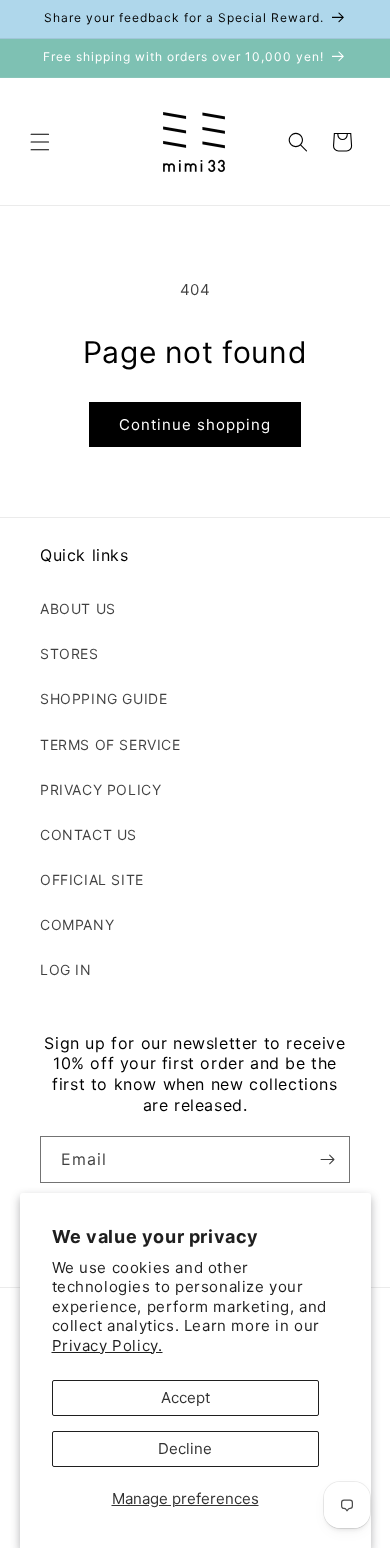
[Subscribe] (327, 1159)
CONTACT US (88, 834)
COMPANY (77, 924)
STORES (69, 653)
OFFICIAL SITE (92, 879)
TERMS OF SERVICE (110, 744)
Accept (185, 1397)
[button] (40, 142)
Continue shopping (195, 424)
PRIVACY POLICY (100, 789)
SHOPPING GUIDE (103, 698)
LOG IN (66, 969)
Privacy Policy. (107, 1345)
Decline (185, 1448)
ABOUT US (78, 608)
